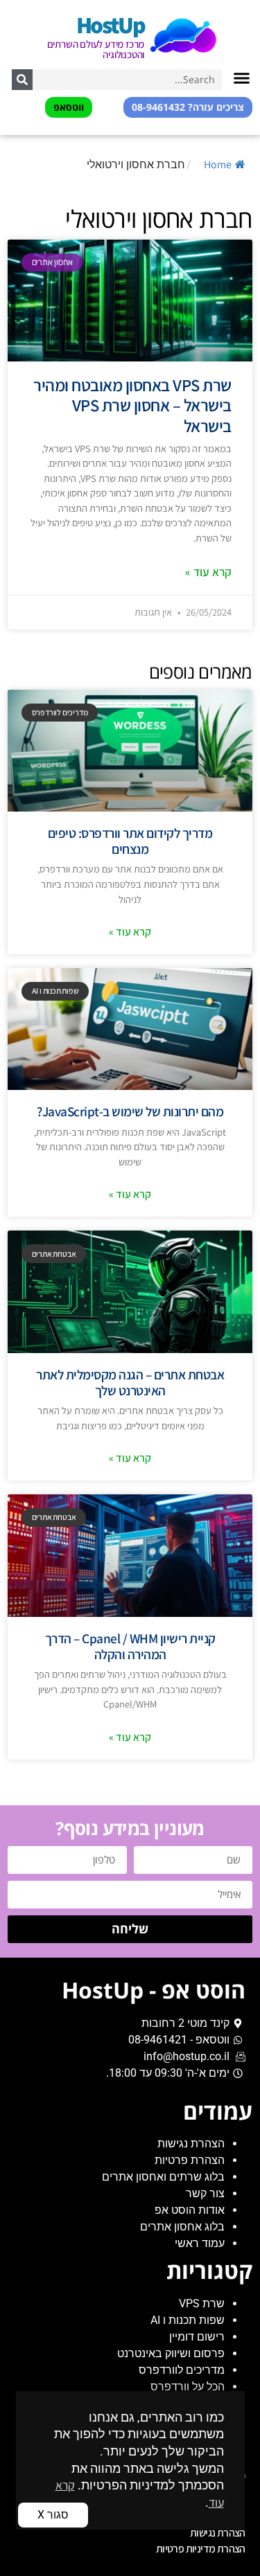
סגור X (53, 2515)
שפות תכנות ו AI (188, 2320)
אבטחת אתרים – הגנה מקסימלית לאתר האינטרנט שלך (130, 1383)
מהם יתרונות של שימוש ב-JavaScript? (130, 1111)
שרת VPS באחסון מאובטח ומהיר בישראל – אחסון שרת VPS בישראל (132, 405)
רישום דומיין (197, 2337)
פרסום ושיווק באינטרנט (171, 2353)
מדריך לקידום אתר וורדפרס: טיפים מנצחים (130, 841)
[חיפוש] (22, 80)
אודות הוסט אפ (190, 2210)
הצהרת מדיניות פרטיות (201, 2549)
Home (218, 164)
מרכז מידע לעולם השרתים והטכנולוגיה (96, 49)
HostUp (110, 25)
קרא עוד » (208, 572)
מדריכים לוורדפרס (182, 2370)
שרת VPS (202, 2304)
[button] (242, 78)
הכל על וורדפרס (188, 2387)
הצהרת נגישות (191, 2144)
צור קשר (205, 2193)
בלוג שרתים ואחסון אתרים (163, 2177)
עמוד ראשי (200, 2243)
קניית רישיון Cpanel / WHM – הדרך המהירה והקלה (130, 1646)
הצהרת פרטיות (190, 2160)
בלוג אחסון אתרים (182, 2227)
